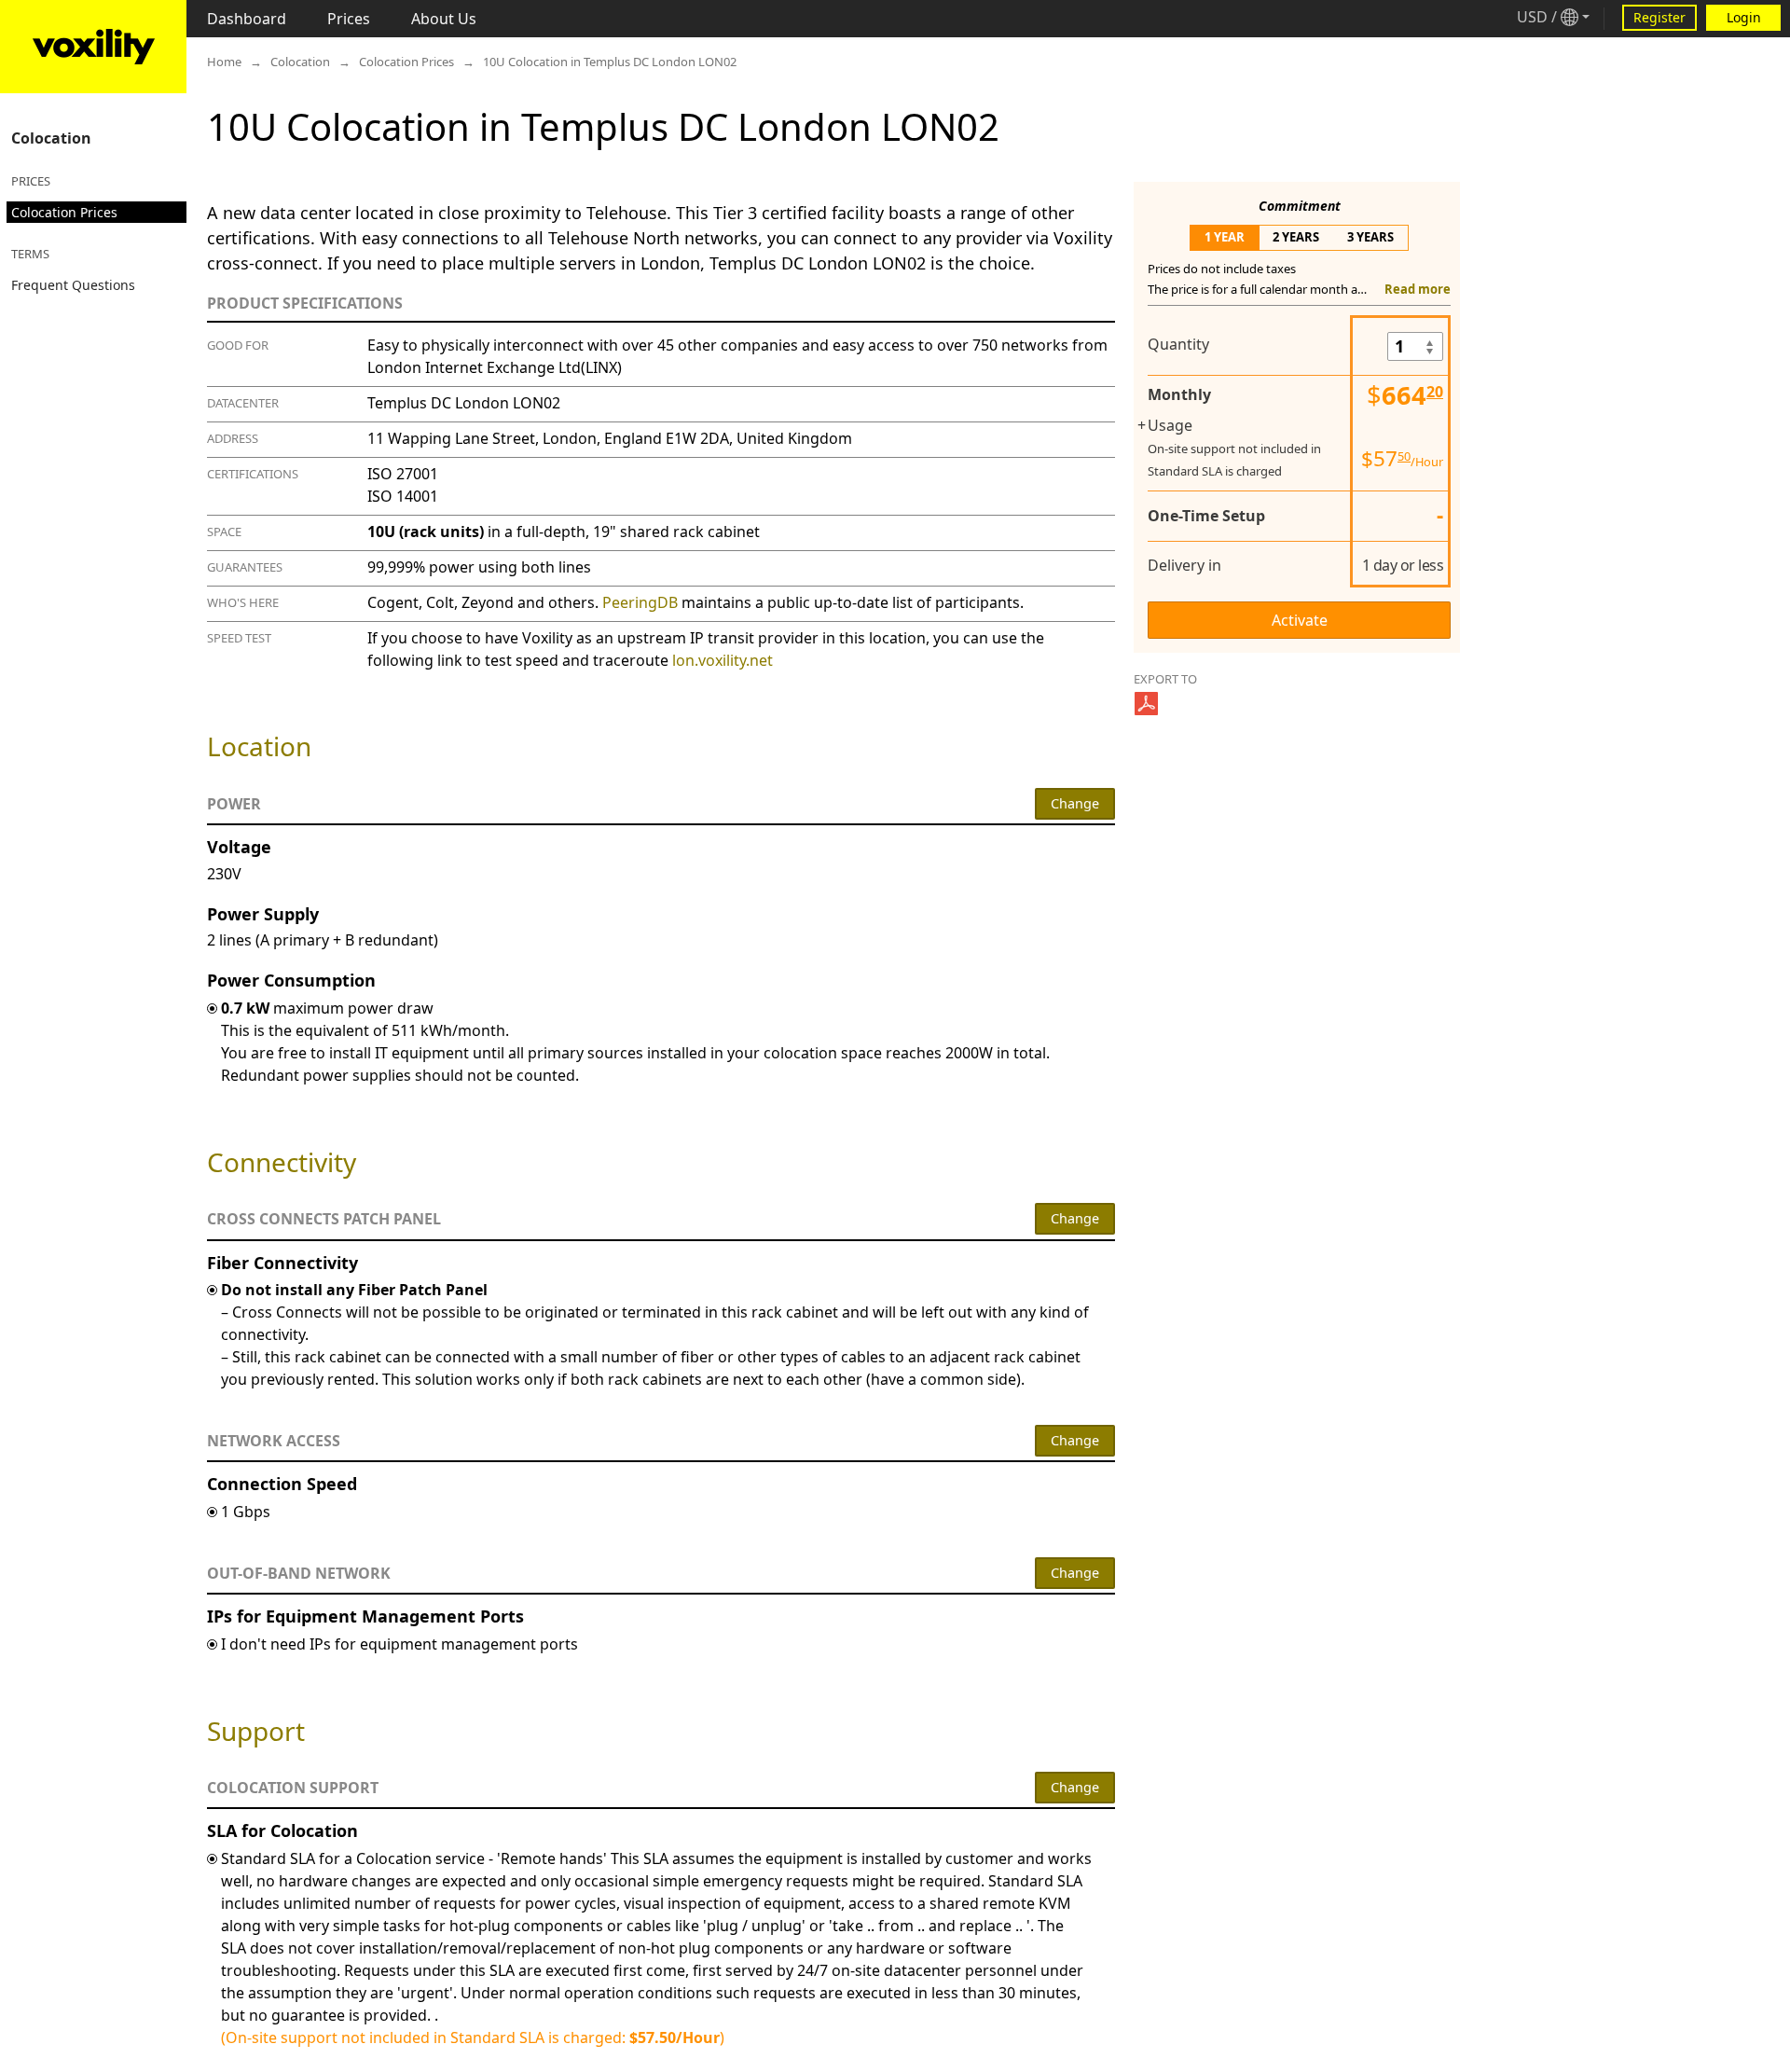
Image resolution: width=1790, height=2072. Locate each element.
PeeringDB (640, 602)
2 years (1296, 237)
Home (224, 62)
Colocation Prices (64, 212)
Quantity (1178, 344)
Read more (1418, 289)
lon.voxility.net (723, 660)
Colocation (51, 138)
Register (1659, 17)
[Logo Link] (93, 47)
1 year (1225, 237)
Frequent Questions (73, 285)
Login (1744, 17)
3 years (1370, 237)
